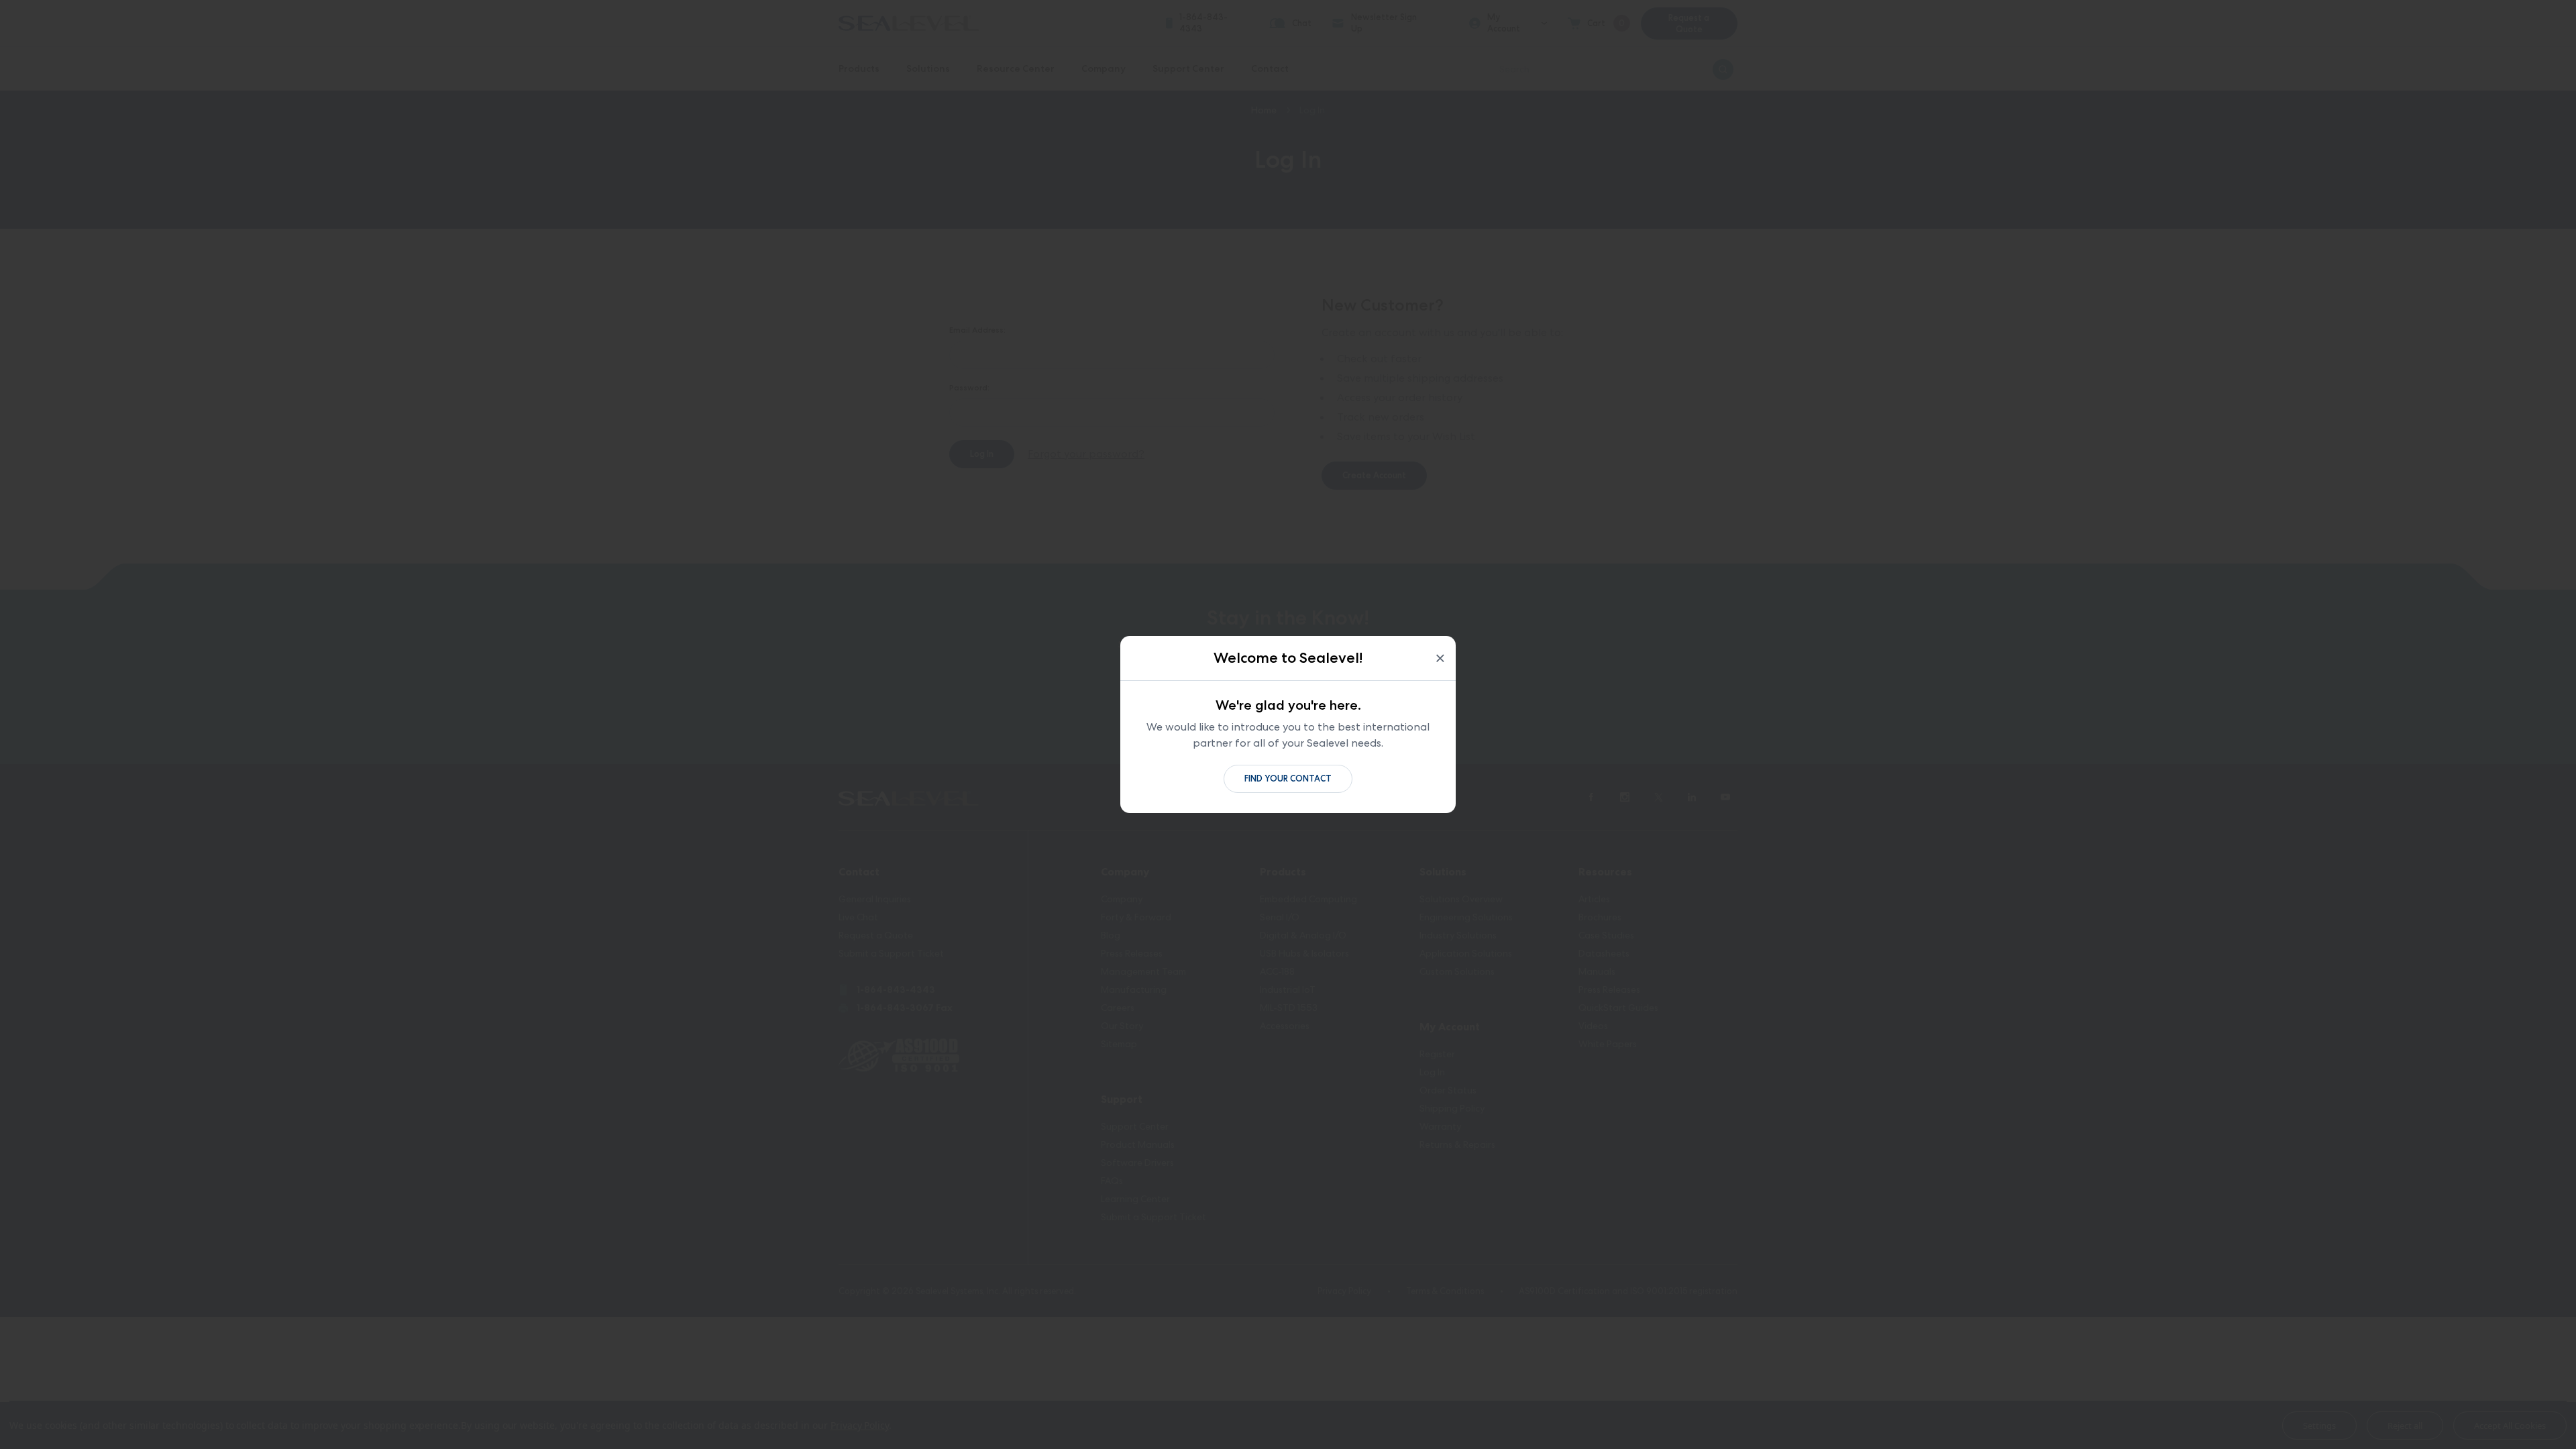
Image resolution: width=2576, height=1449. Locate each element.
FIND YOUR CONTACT (1288, 779)
